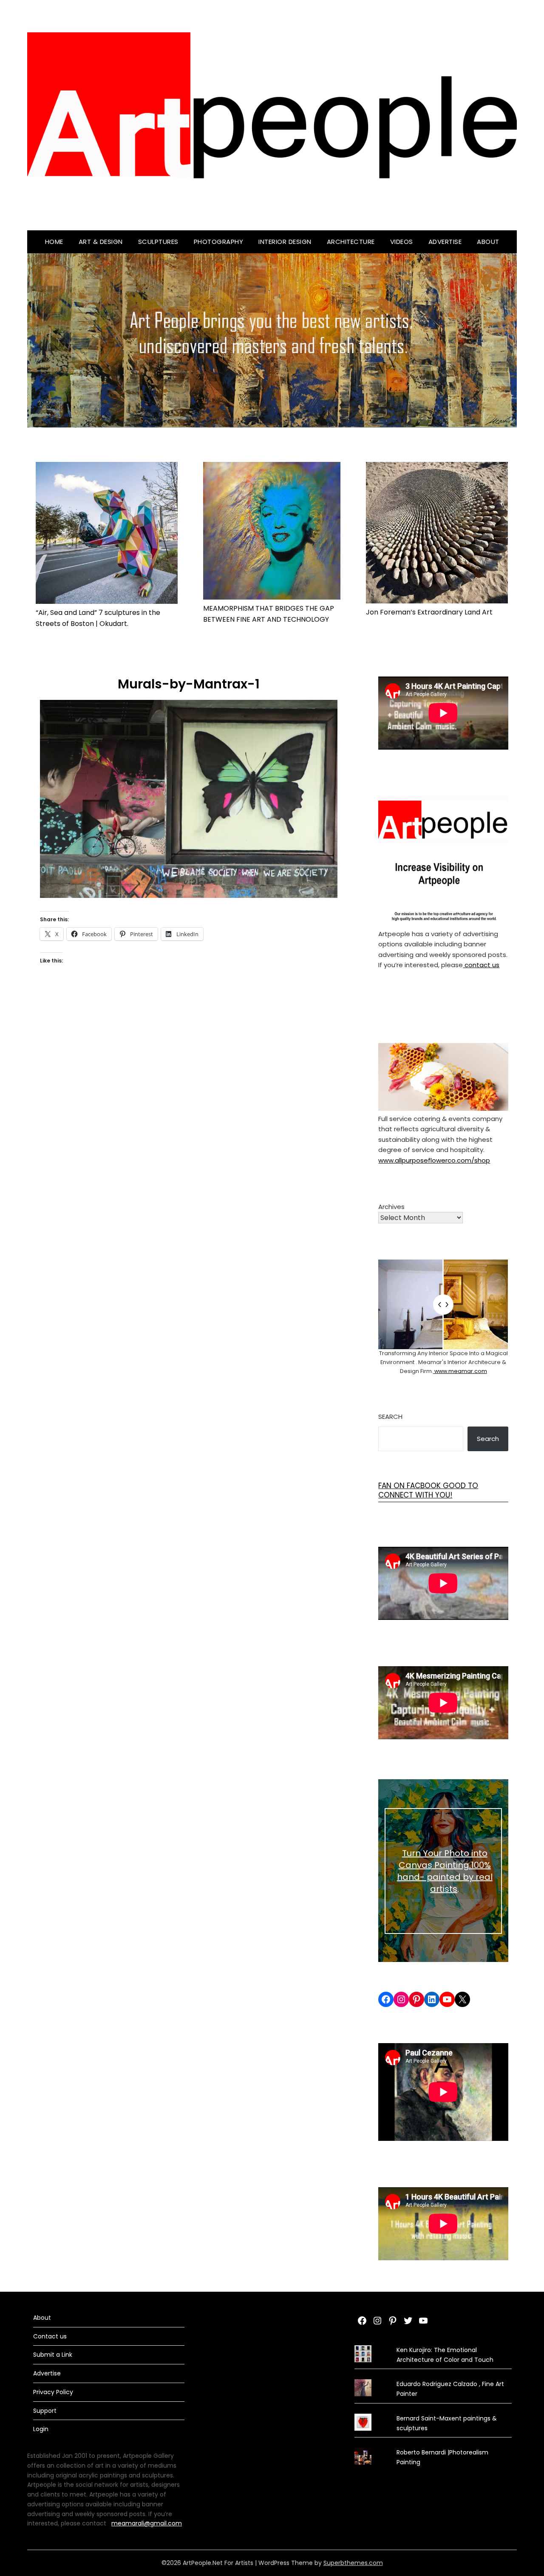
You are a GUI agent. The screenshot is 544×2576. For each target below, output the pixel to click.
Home (54, 242)
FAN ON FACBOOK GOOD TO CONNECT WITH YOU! (428, 1490)
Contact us (50, 2336)
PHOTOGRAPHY (219, 242)
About (488, 242)
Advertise (445, 242)
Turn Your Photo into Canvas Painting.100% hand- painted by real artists (445, 1871)
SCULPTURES (158, 242)
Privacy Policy (53, 2392)
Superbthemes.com (353, 2563)
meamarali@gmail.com (147, 2523)
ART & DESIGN (101, 242)
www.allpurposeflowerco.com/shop (434, 1160)
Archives (391, 1207)
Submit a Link (53, 2355)
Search (390, 1417)
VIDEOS (402, 242)
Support (45, 2411)
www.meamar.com (460, 1371)
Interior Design (285, 242)
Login (41, 2429)
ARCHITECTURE (351, 242)
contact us (481, 965)
